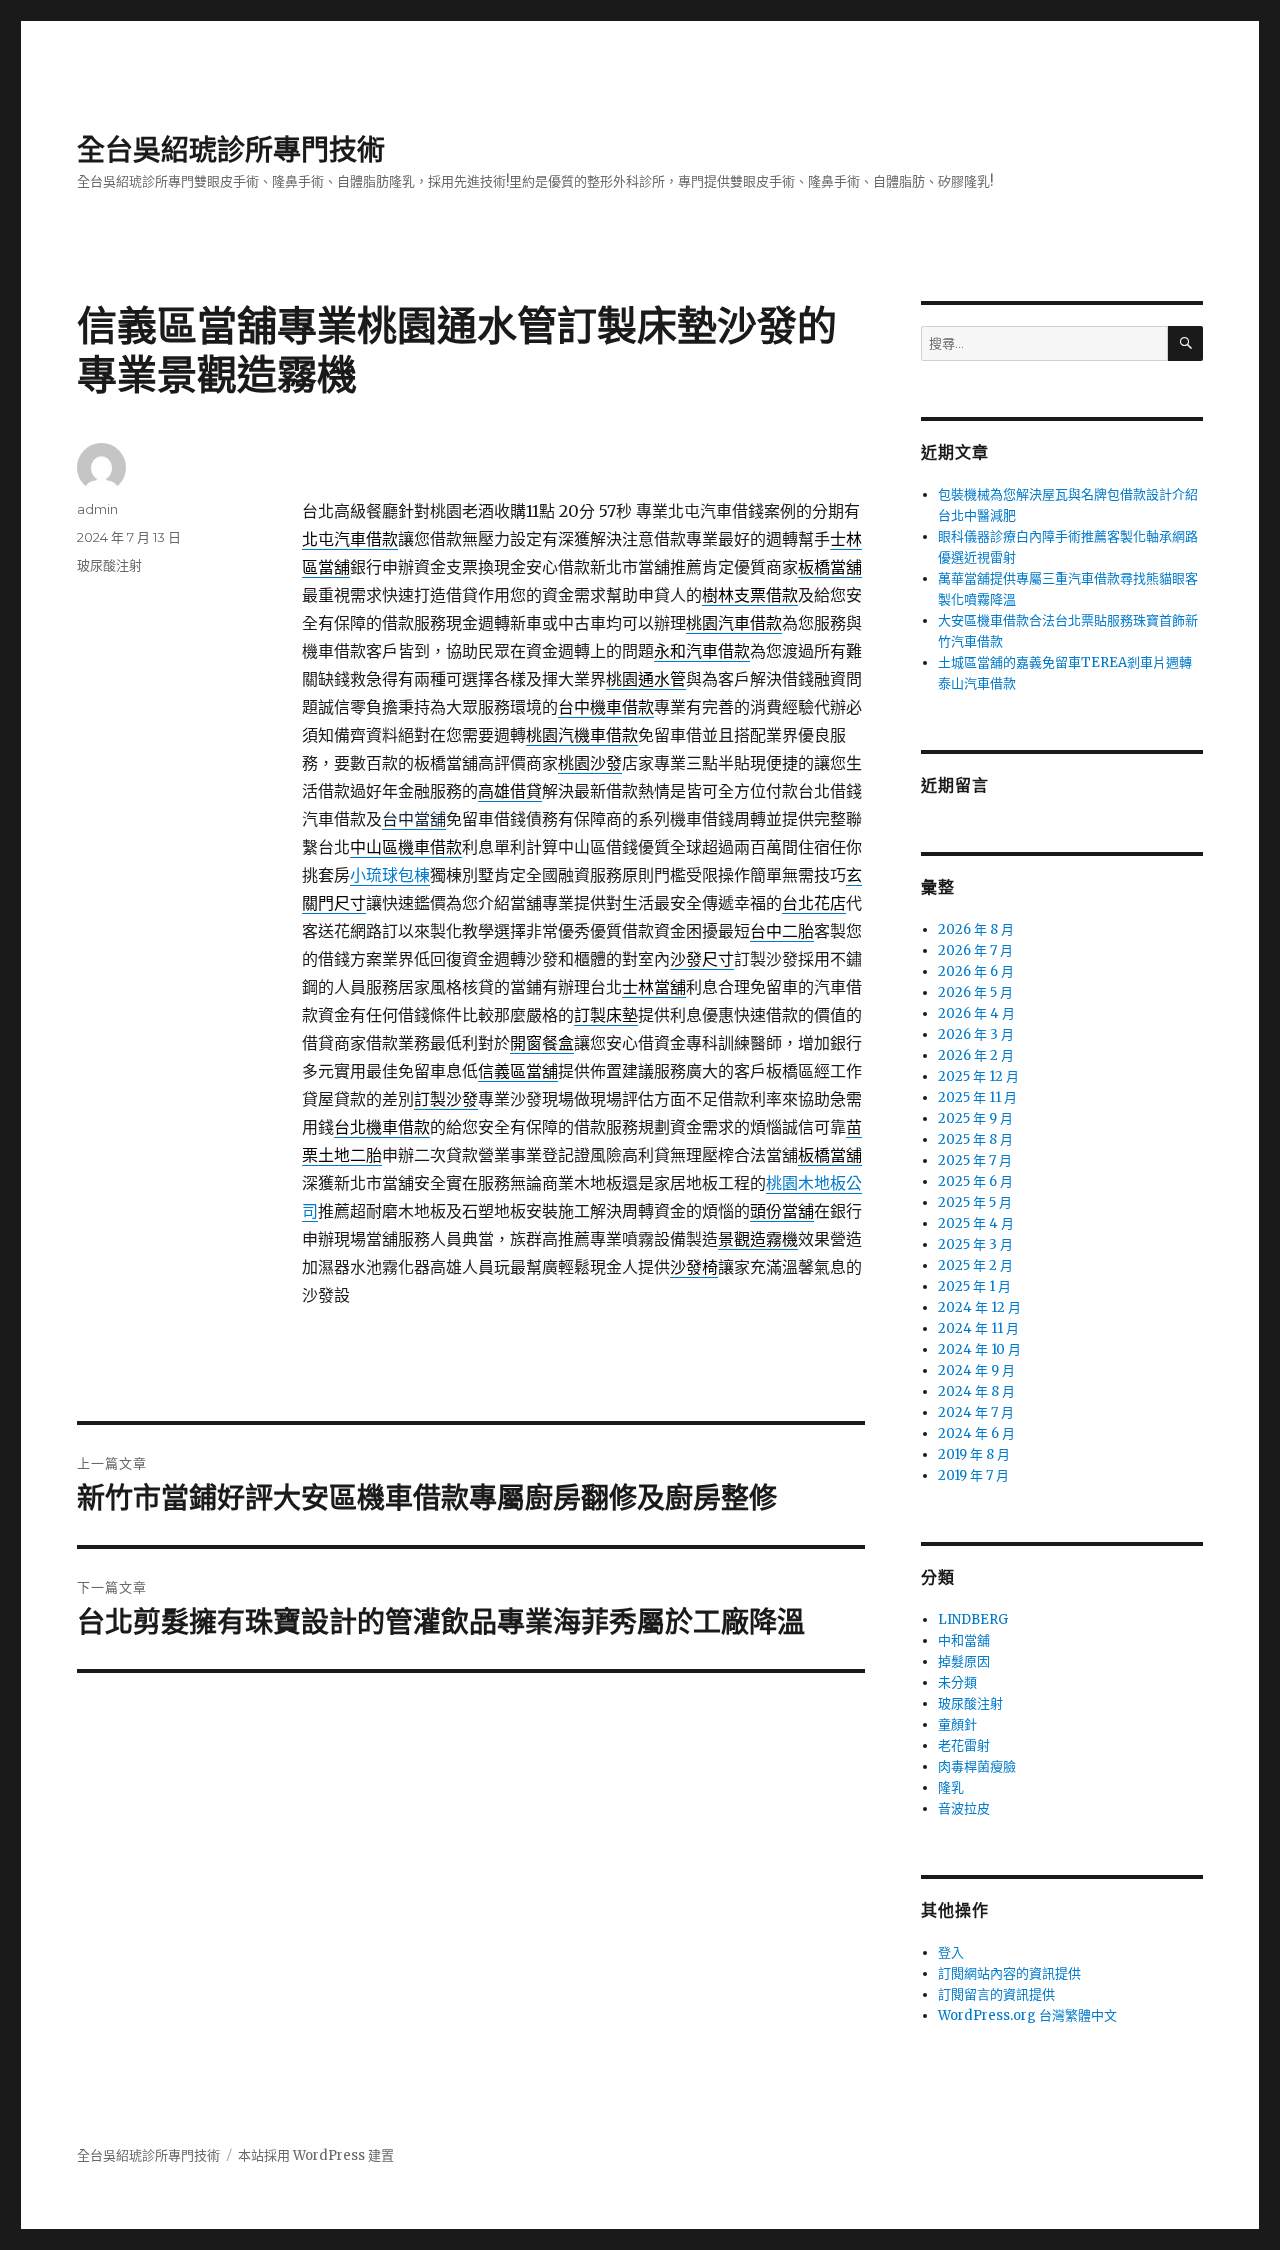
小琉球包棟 (390, 875)
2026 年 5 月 (975, 992)
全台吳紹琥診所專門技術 (231, 150)
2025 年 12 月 (978, 1076)
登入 (951, 1952)
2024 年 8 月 (976, 1391)
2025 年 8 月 (975, 1139)
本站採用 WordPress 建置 (316, 2155)
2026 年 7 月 (975, 950)
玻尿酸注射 (109, 565)
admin (97, 509)
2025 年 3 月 (975, 1244)
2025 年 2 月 (975, 1265)
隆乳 (951, 1787)
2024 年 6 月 (976, 1433)
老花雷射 (964, 1745)
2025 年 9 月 (975, 1118)
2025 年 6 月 (975, 1181)
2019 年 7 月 (973, 1475)
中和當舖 (964, 1640)
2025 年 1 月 (974, 1286)
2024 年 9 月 (976, 1370)
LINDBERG (973, 1619)
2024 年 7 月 (976, 1412)
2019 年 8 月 (974, 1454)
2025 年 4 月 (976, 1223)
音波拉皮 (964, 1808)
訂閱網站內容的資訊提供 (1009, 1973)
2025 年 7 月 (975, 1160)
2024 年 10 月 (979, 1349)
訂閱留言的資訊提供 (996, 1994)
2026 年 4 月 (976, 1013)
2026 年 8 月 (976, 929)
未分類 (957, 1682)
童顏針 (957, 1724)
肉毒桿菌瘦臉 (977, 1766)
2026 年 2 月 (976, 1055)
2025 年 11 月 (977, 1097)
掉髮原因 (964, 1661)
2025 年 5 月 (975, 1202)
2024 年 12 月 (979, 1307)
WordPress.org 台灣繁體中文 (1027, 2015)
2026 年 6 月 (976, 971)
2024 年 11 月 (978, 1328)
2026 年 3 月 (976, 1034)
